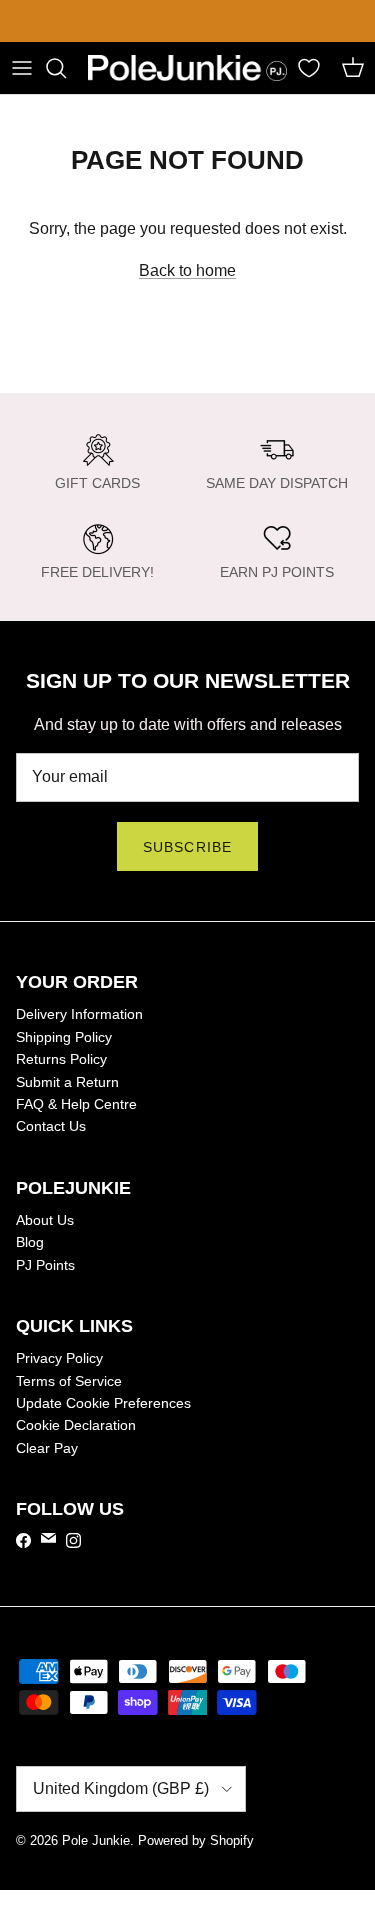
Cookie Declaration (76, 1425)
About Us (45, 1220)
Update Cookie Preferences (103, 1403)
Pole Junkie (96, 1840)
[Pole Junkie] (187, 68)
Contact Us (51, 1126)
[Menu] (22, 68)
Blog (30, 1242)
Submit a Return (67, 1082)
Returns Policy (61, 1059)
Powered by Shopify (196, 1840)
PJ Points (45, 1265)
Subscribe (187, 847)
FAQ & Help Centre (76, 1104)
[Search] (66, 68)
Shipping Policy (64, 1037)
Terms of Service (69, 1381)
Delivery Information (79, 1014)
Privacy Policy (59, 1358)
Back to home (187, 270)
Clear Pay (47, 1448)
